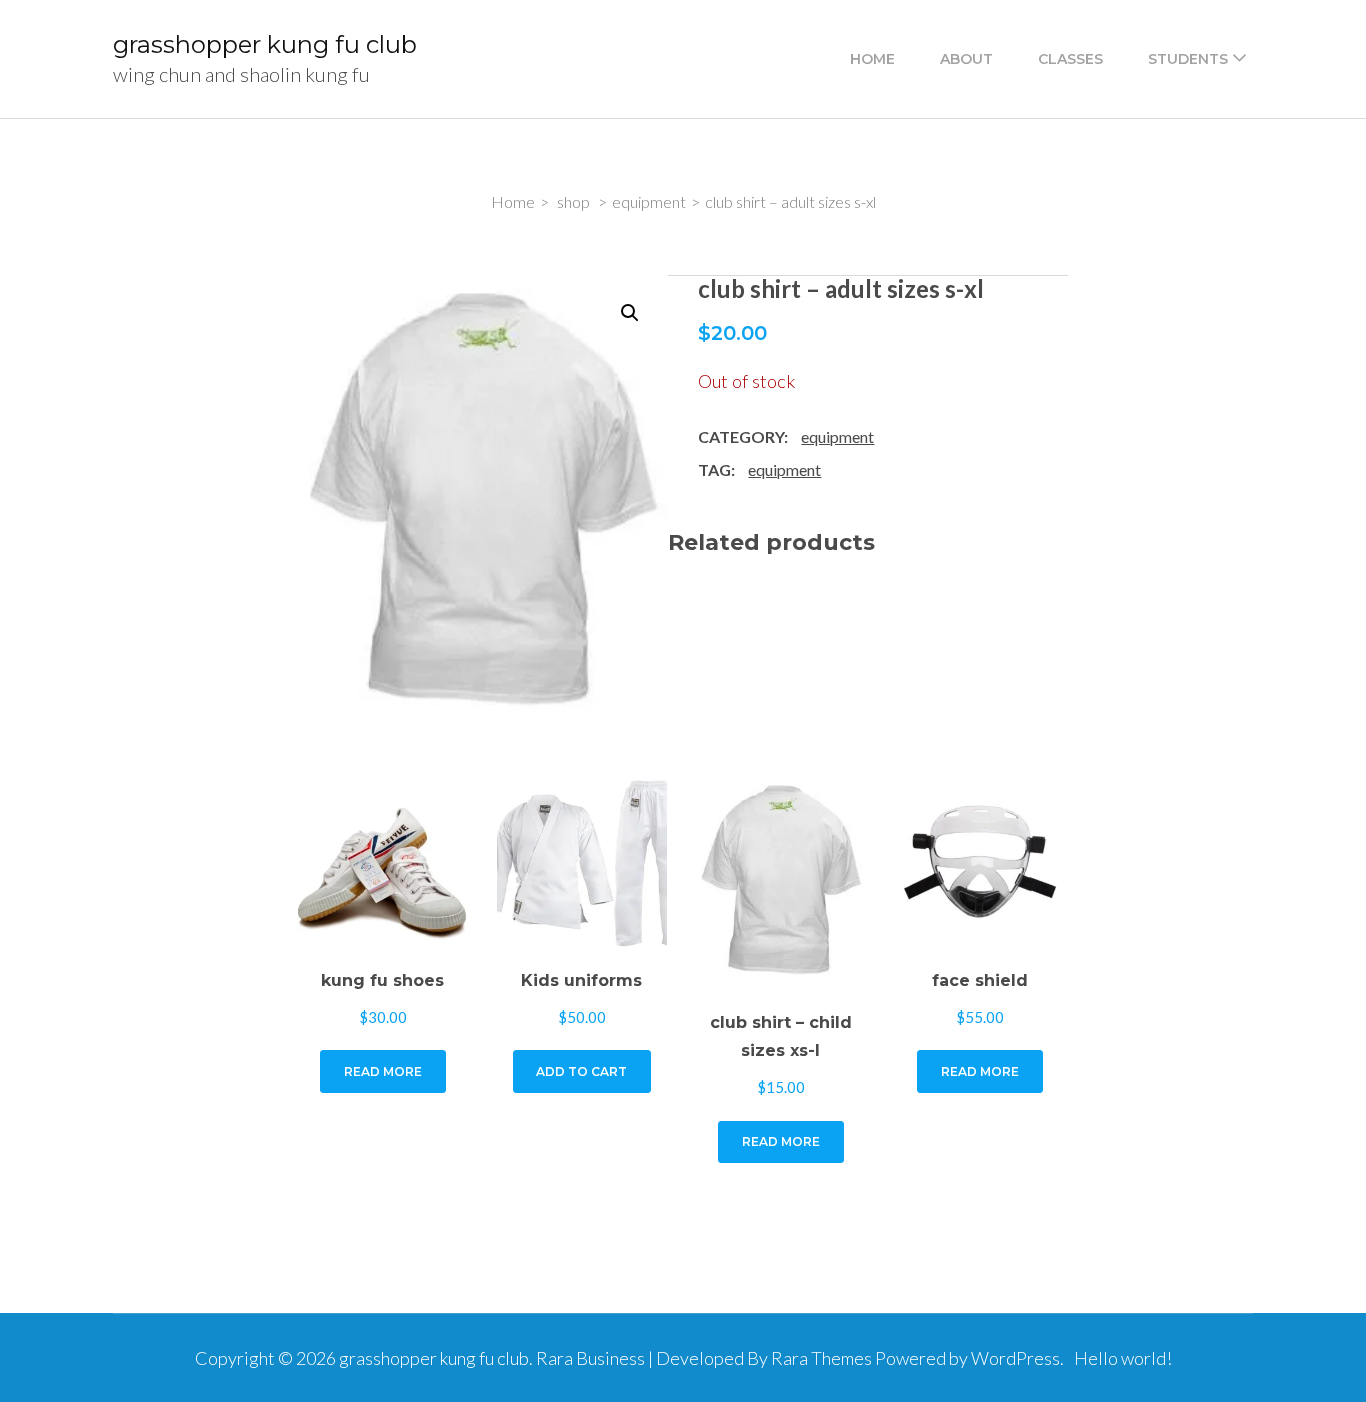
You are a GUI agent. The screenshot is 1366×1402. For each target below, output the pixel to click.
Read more (383, 1071)
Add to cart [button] (581, 1071)
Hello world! (1123, 1358)
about (966, 59)
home (872, 59)
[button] (630, 313)
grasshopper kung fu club (265, 44)
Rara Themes (821, 1358)
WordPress (1015, 1358)
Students (1188, 59)
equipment (837, 436)
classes (1070, 59)
